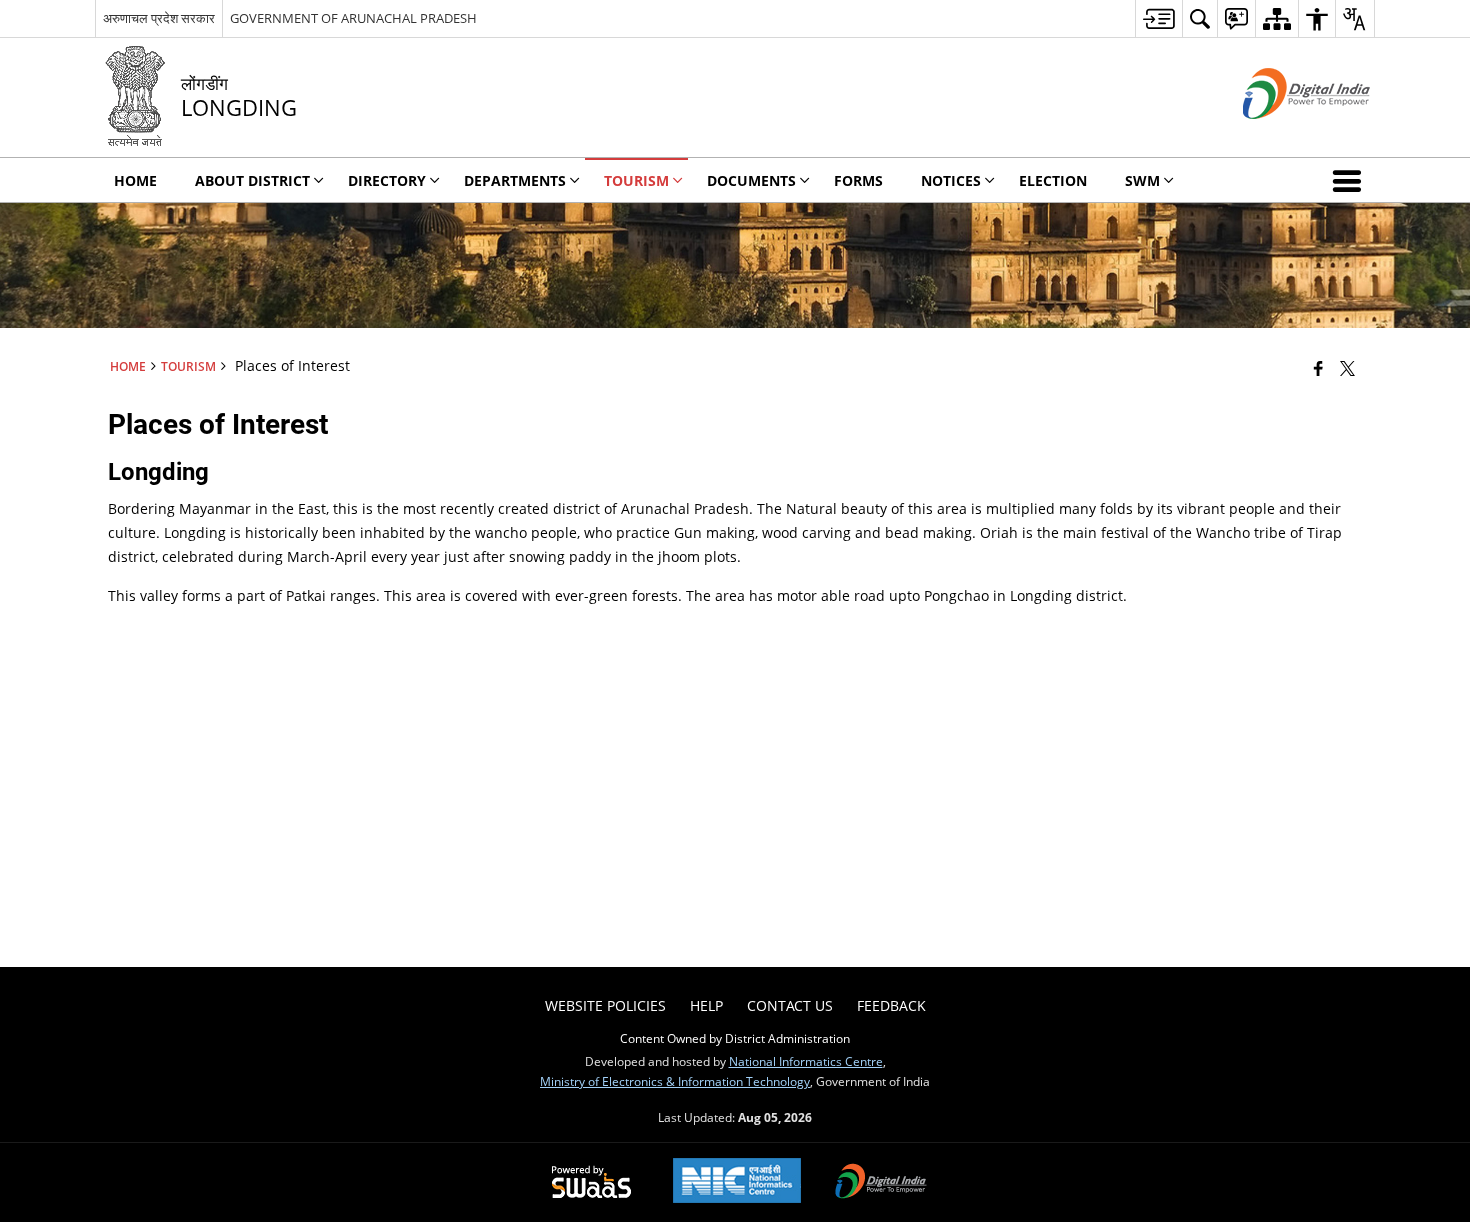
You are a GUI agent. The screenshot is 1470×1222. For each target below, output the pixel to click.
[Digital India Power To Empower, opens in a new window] (881, 1183)
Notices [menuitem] (951, 180)
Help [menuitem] (706, 1005)
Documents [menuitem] (751, 180)
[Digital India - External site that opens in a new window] (1281, 135)
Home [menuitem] (135, 180)
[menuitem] (1158, 18)
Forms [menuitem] (858, 180)
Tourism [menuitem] (636, 180)
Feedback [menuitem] (891, 1005)
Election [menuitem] (1053, 180)
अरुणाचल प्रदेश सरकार (159, 18)
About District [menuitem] (252, 180)
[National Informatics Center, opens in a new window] (737, 1182)
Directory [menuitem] (387, 180)
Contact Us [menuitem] (790, 1005)
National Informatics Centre (806, 1061)
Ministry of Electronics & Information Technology (675, 1081)
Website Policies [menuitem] (605, 1005)
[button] (1351, 180)
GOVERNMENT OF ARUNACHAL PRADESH (353, 18)
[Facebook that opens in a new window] (1318, 368)
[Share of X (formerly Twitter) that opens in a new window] (1347, 368)
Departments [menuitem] (515, 180)
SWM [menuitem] (1142, 180)
